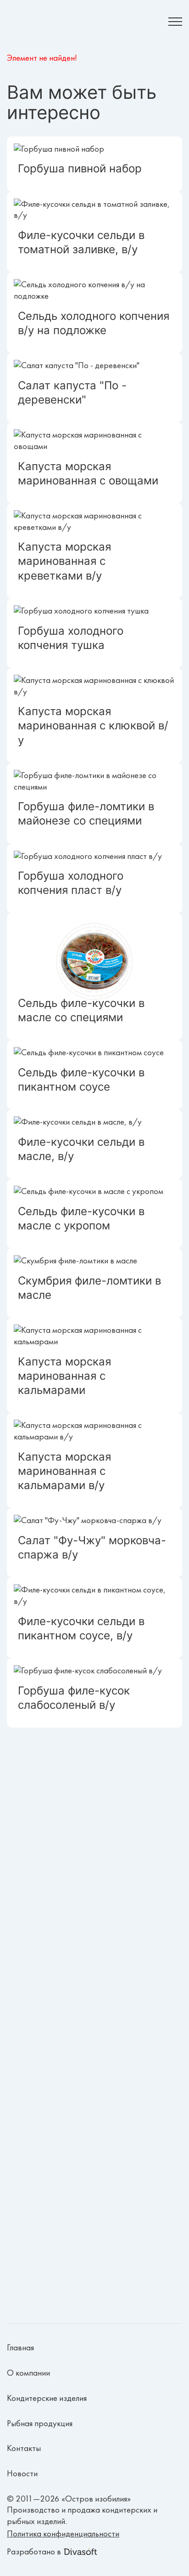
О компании (28, 2373)
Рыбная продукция (40, 2423)
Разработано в (34, 2552)
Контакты (24, 2448)
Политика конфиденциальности (63, 2534)
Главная (20, 2348)
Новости (22, 2474)
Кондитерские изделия (47, 2398)
